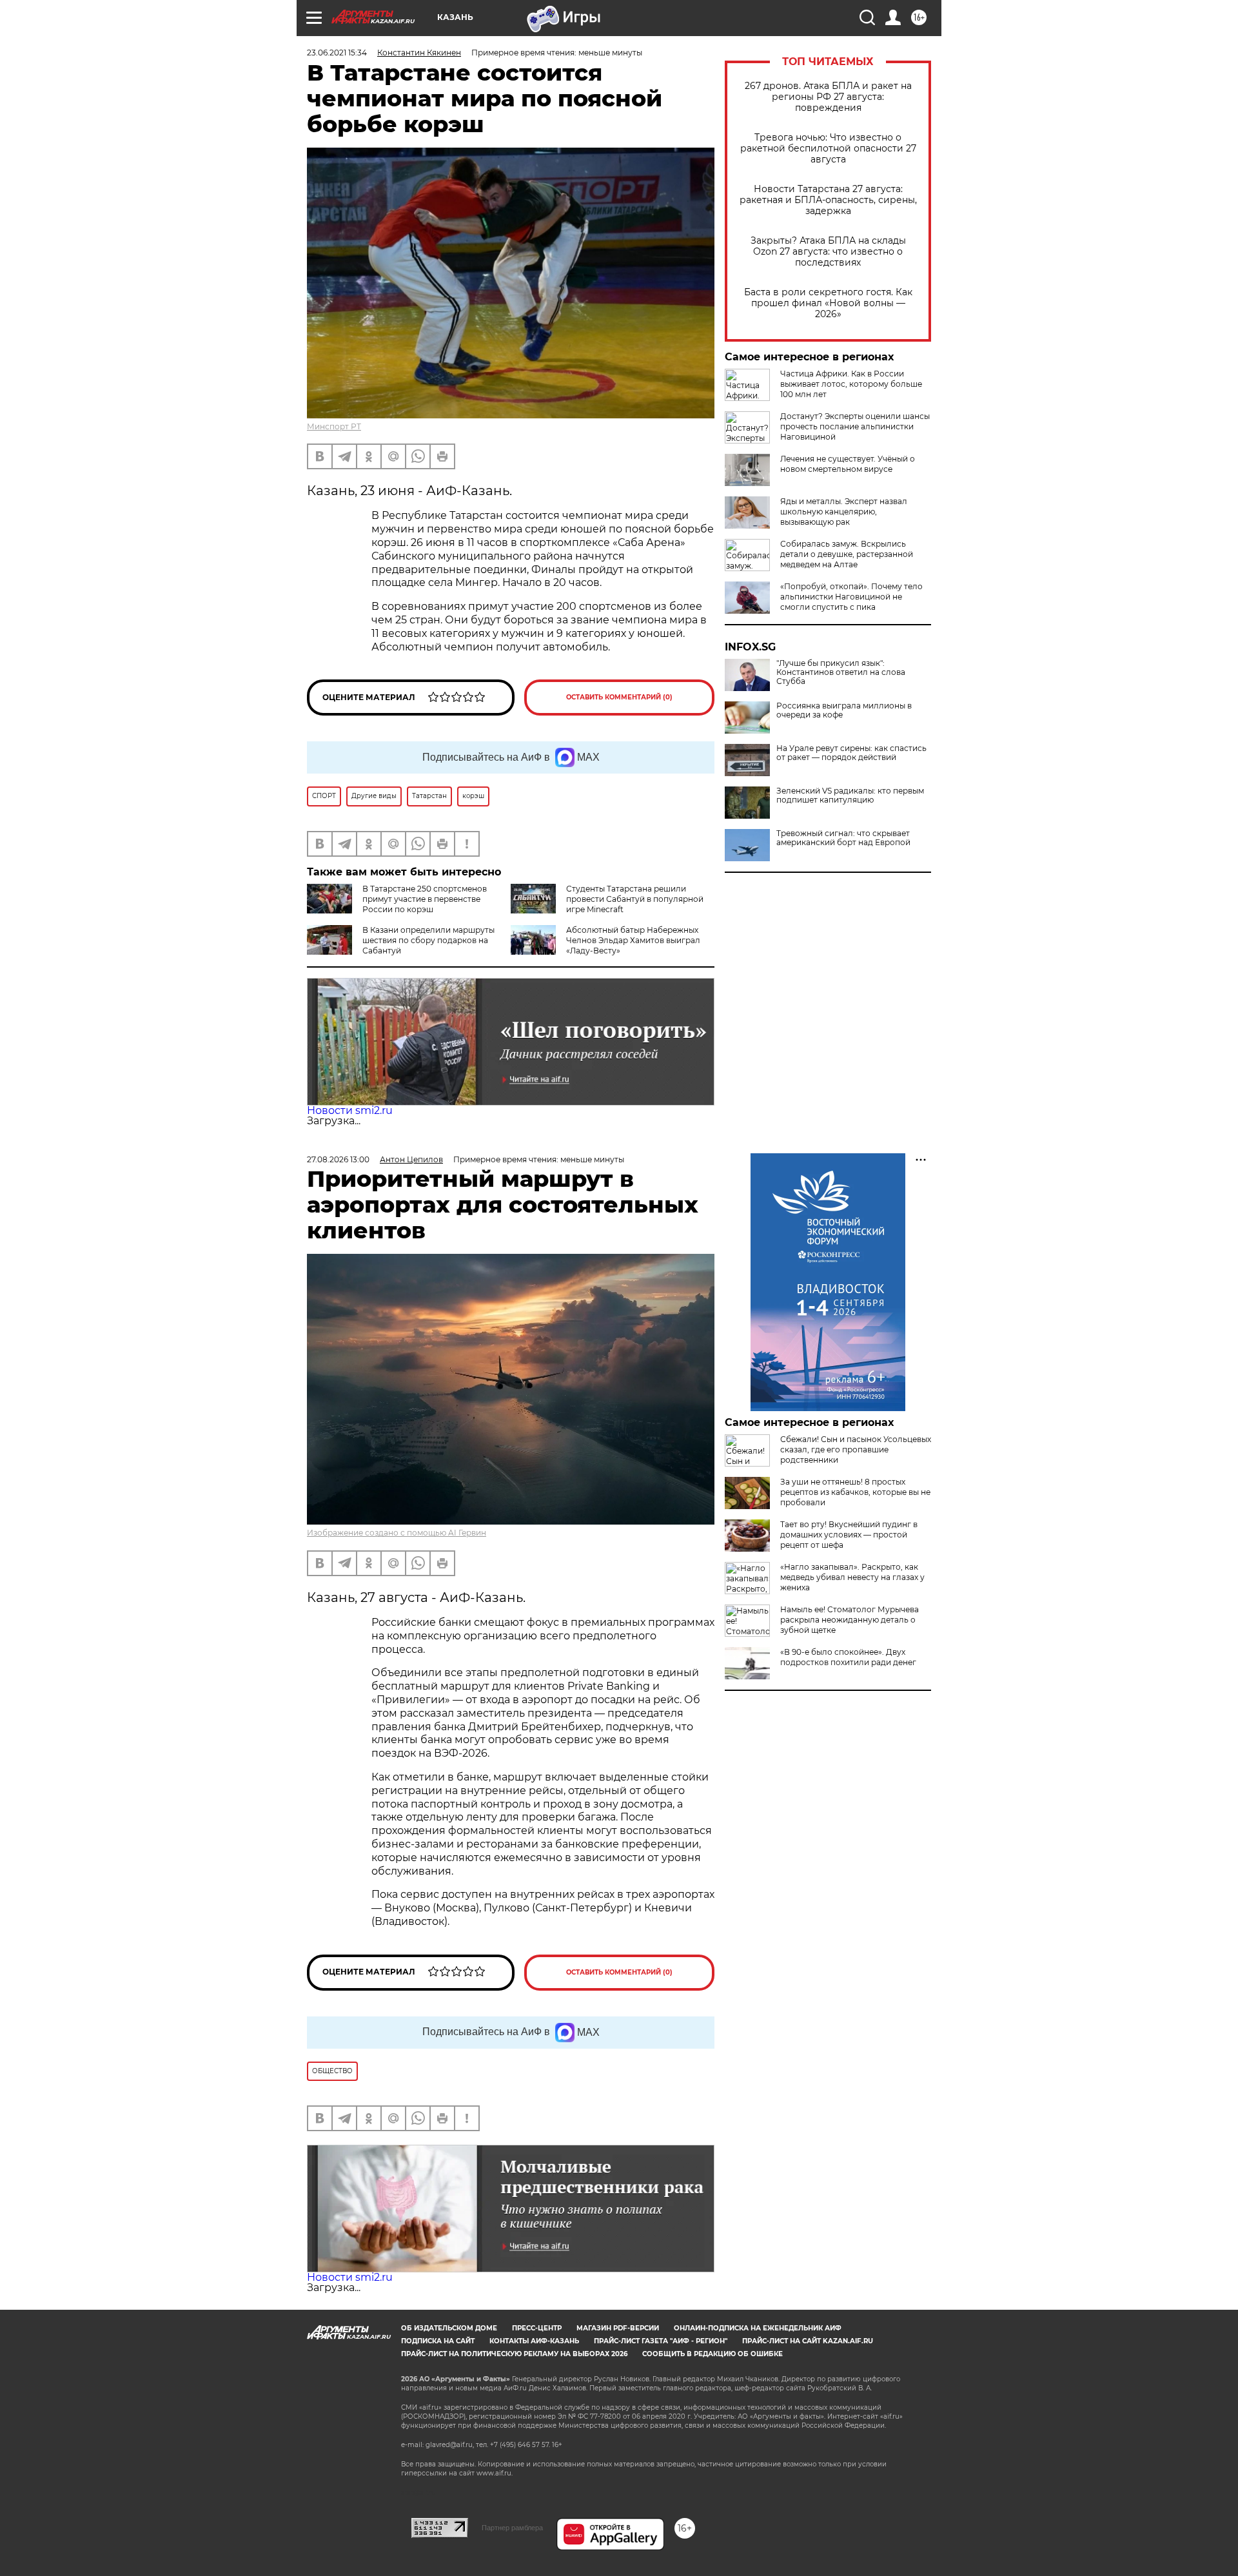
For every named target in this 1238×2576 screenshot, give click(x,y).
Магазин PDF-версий (618, 2328)
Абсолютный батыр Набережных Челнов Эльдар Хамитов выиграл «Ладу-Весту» (633, 940)
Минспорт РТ (334, 426)
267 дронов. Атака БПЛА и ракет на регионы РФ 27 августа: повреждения (828, 97)
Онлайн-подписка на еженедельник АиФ (758, 2328)
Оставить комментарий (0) (619, 697)
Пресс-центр (537, 2328)
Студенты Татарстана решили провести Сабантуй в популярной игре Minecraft (635, 899)
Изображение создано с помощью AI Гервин (397, 1533)
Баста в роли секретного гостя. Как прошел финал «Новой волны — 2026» (828, 303)
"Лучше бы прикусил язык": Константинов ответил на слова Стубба (841, 672)
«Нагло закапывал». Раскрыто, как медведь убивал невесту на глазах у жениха (852, 1577)
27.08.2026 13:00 (338, 1159)
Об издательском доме (449, 2328)
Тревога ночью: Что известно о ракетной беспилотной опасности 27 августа (828, 149)
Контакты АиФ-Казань (534, 2341)
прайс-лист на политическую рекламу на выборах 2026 (514, 2354)
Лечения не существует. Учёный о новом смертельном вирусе (848, 464)
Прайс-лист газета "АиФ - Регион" (661, 2341)
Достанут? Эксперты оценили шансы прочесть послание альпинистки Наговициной (855, 426)
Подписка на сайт (438, 2341)
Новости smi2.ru (350, 1110)
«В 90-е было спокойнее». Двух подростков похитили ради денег (848, 1657)
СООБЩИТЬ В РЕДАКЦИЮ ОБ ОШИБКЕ (712, 2354)
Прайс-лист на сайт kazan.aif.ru (808, 2341)
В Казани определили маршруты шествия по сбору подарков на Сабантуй (428, 940)
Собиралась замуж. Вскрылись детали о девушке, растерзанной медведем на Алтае (847, 554)
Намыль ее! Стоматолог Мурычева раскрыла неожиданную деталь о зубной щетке (850, 1620)
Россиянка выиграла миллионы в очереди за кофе (844, 710)
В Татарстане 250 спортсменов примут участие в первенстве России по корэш (425, 899)
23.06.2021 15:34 (337, 53)
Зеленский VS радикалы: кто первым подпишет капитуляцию (850, 795)
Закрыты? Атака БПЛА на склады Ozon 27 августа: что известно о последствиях (828, 252)
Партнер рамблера (512, 2528)
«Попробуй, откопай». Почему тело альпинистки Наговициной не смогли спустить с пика (851, 597)
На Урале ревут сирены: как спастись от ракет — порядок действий (851, 753)
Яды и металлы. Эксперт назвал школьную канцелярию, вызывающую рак (844, 512)
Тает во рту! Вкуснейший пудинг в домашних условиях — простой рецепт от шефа (849, 1535)
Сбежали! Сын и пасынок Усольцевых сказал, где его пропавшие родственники (856, 1449)
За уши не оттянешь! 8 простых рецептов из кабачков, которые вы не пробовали (855, 1492)
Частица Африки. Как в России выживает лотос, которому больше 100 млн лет (851, 384)
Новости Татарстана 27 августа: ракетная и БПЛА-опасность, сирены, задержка (828, 200)
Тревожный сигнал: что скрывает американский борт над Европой (843, 838)
